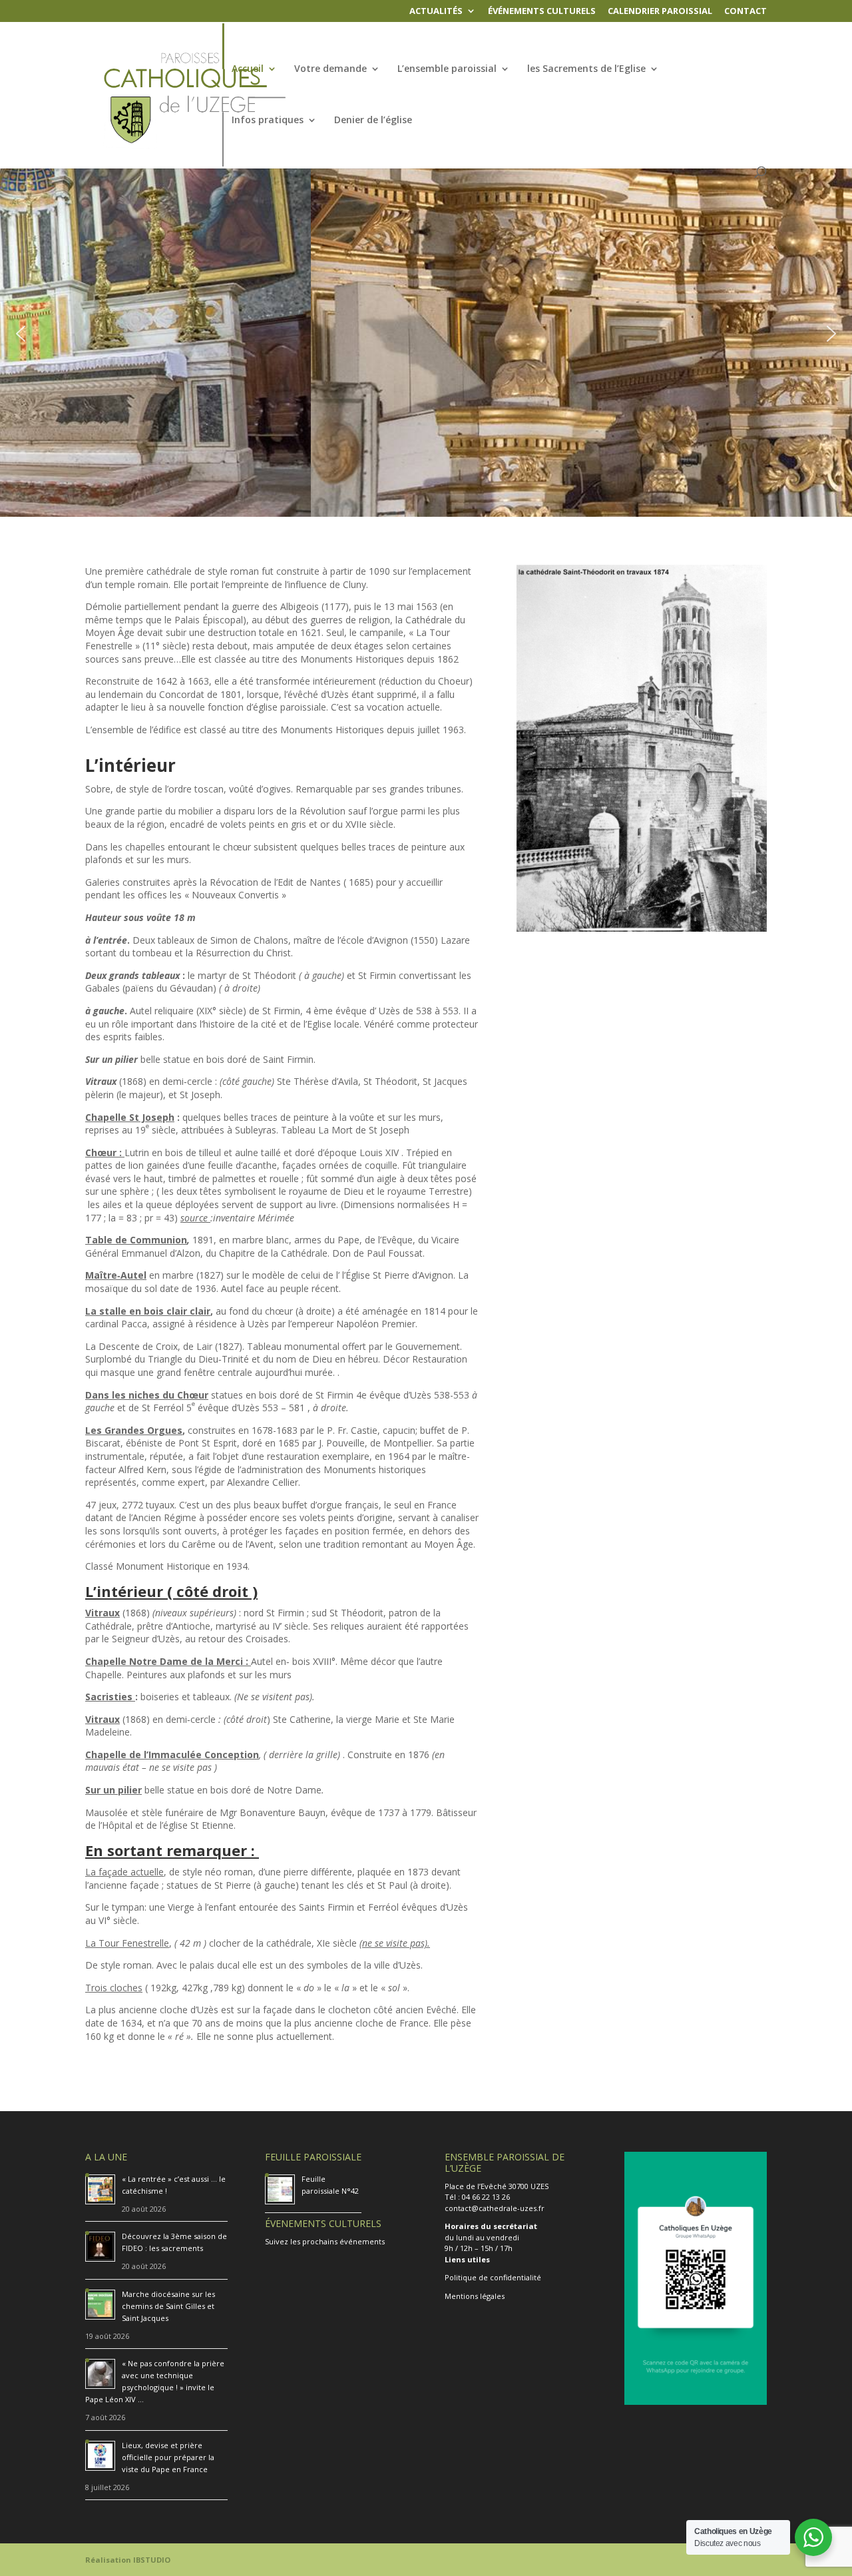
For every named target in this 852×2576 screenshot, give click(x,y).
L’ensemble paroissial (447, 69)
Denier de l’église (373, 121)
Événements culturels (542, 12)
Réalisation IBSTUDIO (128, 2560)
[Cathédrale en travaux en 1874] (642, 928)
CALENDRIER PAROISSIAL (660, 12)
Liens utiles (467, 2259)
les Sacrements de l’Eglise (586, 69)
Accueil (248, 69)
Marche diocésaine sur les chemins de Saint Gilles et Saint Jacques (168, 2306)
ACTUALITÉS (436, 12)
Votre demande (330, 69)
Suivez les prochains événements (325, 2241)
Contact (745, 12)
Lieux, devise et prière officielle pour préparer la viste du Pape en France (168, 2457)
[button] (21, 334)
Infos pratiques (268, 121)
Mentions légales (475, 2296)
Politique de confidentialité (493, 2277)
